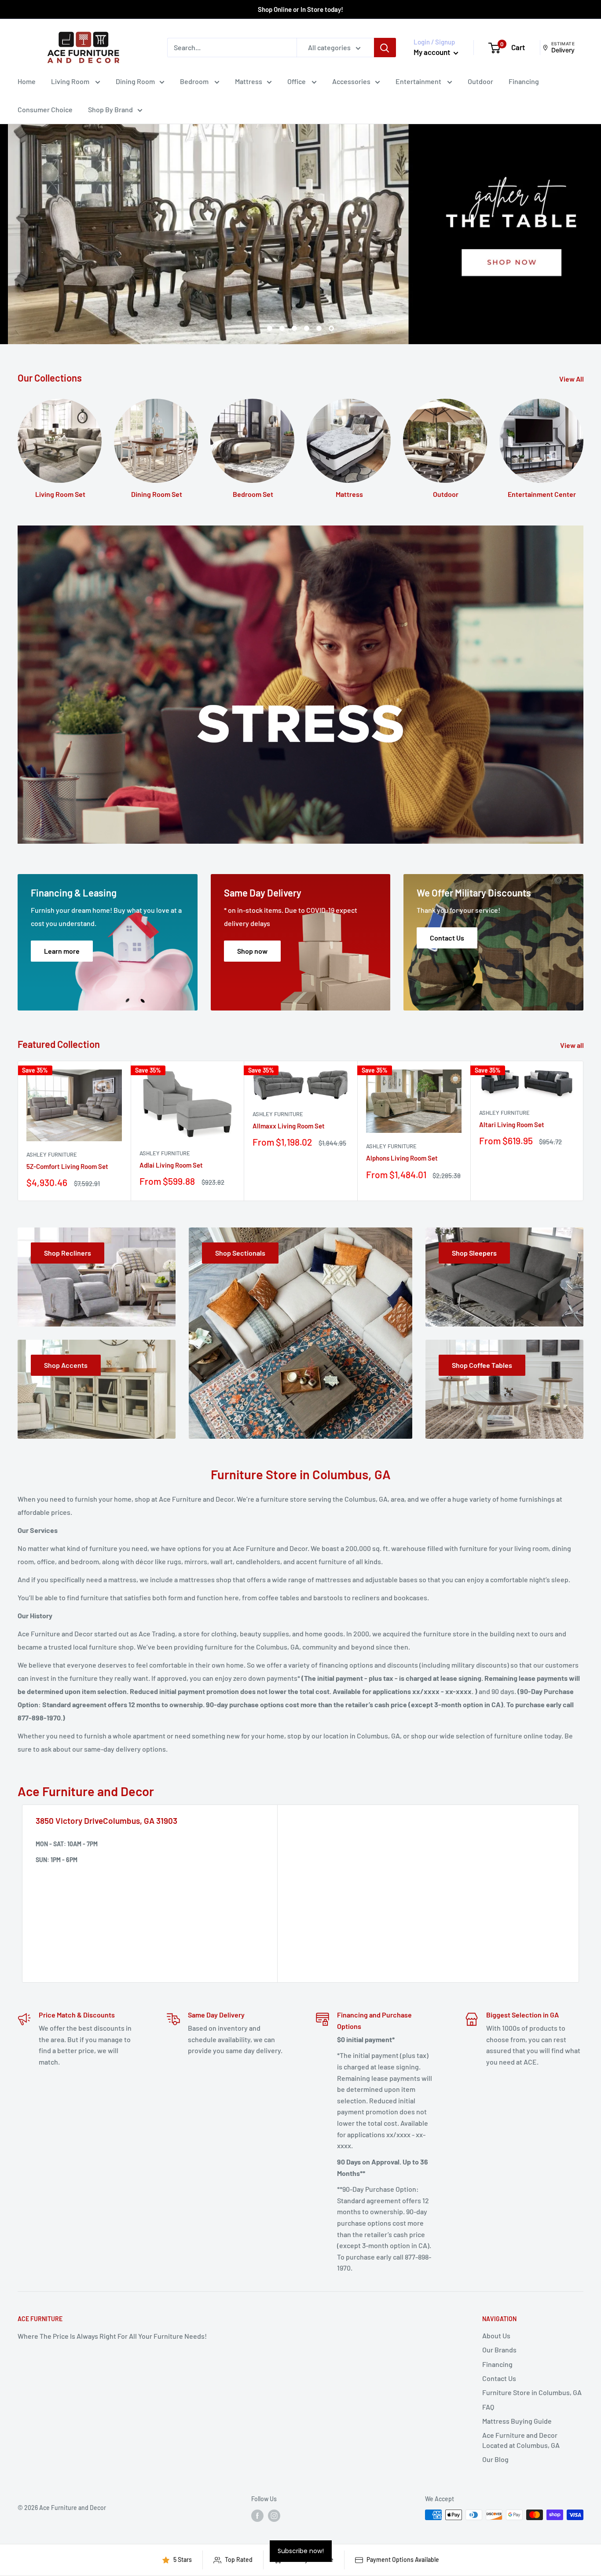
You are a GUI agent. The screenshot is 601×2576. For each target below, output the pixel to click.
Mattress (249, 81)
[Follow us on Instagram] (274, 2516)
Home (27, 81)
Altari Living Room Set (512, 1124)
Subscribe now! (301, 2551)
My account (432, 52)
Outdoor (480, 81)
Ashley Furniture (52, 1154)
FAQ (488, 2407)
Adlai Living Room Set (171, 1165)
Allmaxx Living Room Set (289, 1126)
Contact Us (499, 2378)
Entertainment (419, 81)
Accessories (351, 81)
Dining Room (135, 81)
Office (297, 81)
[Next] (584, 1131)
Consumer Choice (45, 109)
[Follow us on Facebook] (257, 2516)
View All (572, 379)
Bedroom (195, 81)
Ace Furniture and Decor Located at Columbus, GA (521, 2440)
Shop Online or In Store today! (300, 9)
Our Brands (499, 2350)
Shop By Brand (110, 109)
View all (573, 1045)
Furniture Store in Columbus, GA (532, 2392)
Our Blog (495, 2459)
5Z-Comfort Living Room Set (67, 1166)
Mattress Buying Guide (517, 2421)
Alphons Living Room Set (402, 1158)
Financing (524, 81)
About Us (496, 2335)
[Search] (385, 48)
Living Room (71, 81)
